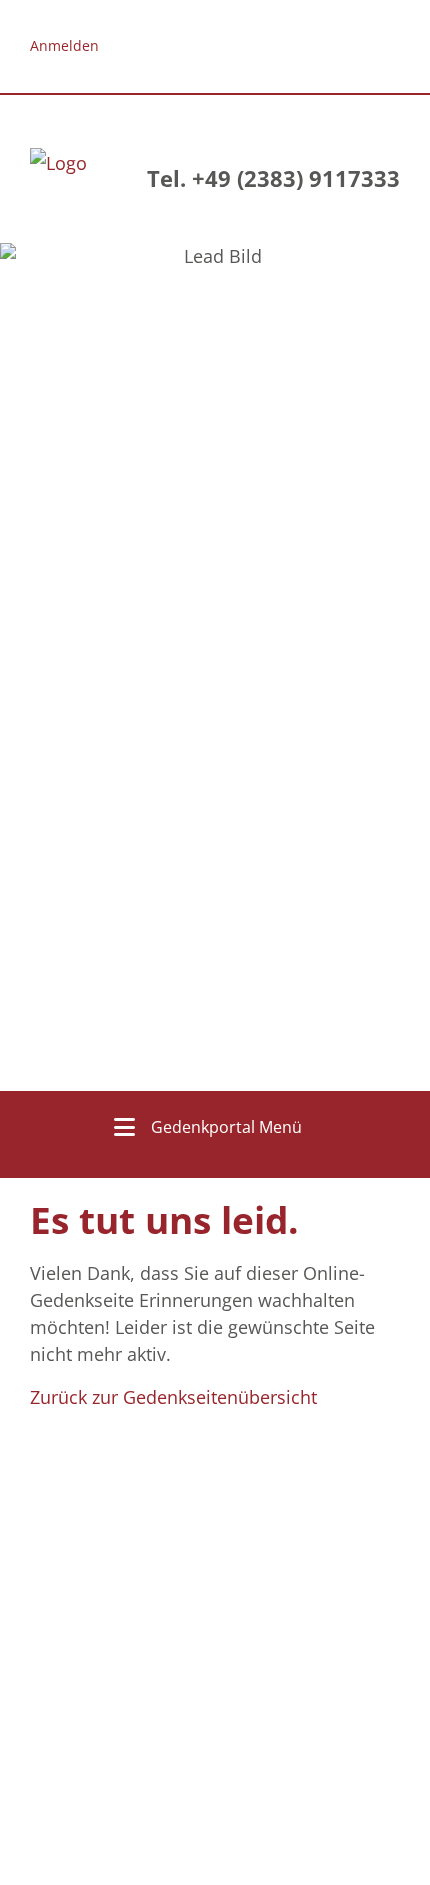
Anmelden (64, 45)
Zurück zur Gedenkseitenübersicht (173, 1397)
